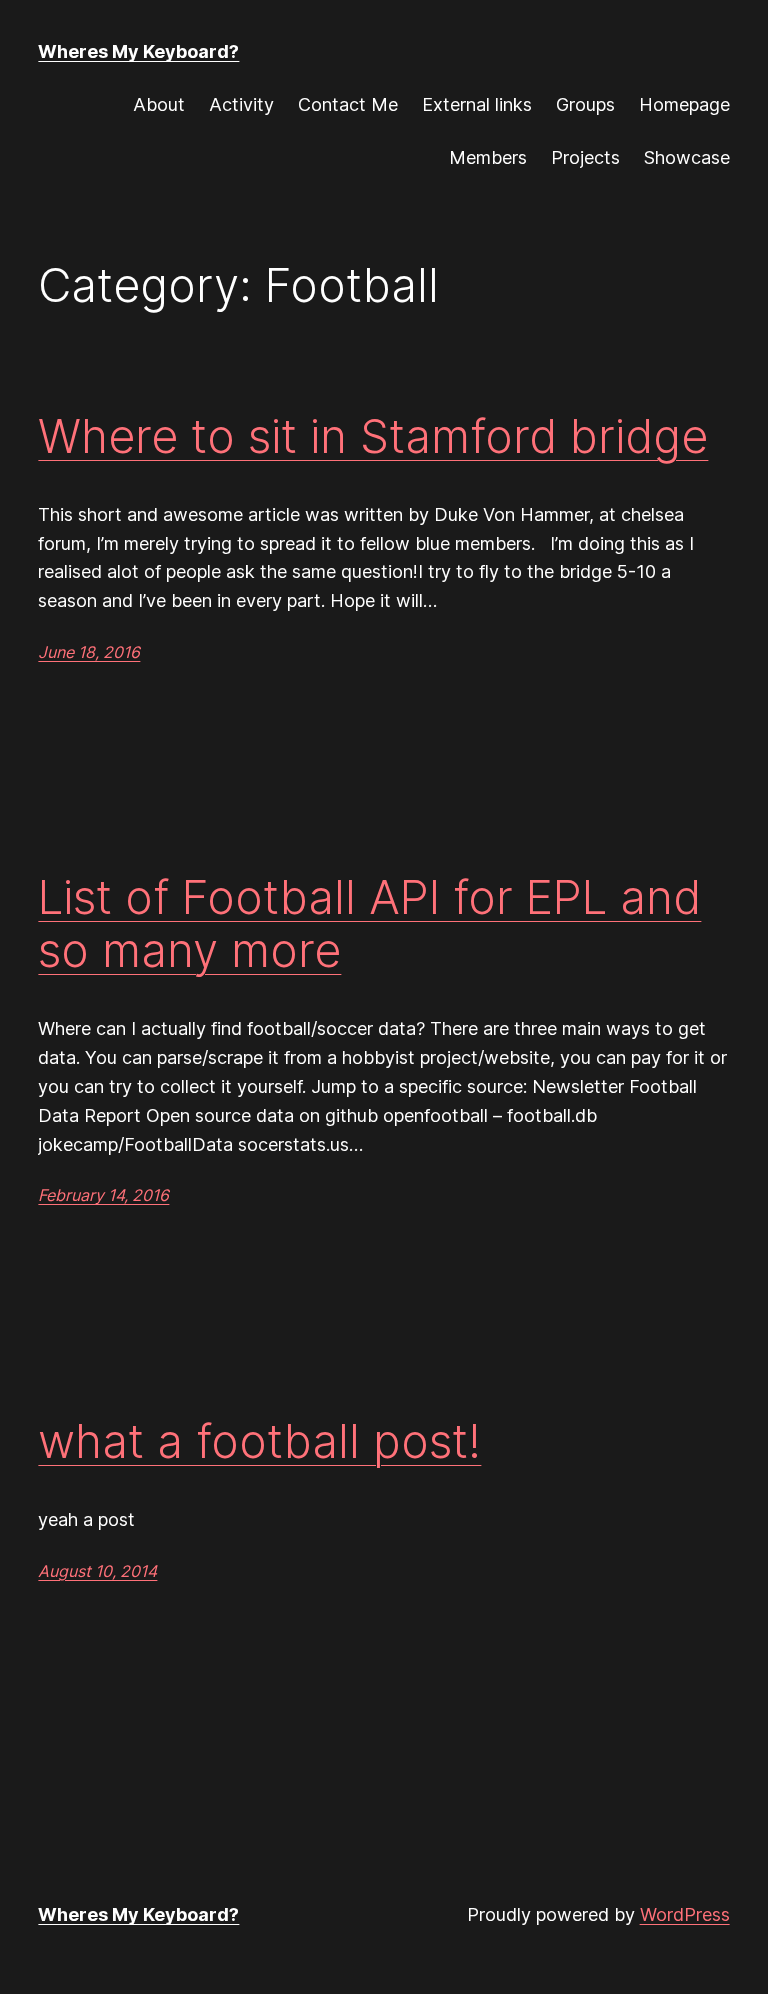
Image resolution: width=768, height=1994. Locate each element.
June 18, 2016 (89, 652)
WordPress (685, 1914)
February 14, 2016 (103, 1195)
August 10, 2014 (97, 1571)
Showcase (687, 157)
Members (488, 157)
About (159, 104)
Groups (585, 104)
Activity (241, 104)
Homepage (684, 104)
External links (477, 104)
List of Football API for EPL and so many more (369, 924)
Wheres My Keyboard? (138, 51)
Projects (585, 157)
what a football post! (259, 1441)
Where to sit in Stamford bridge (373, 436)
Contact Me (348, 104)
